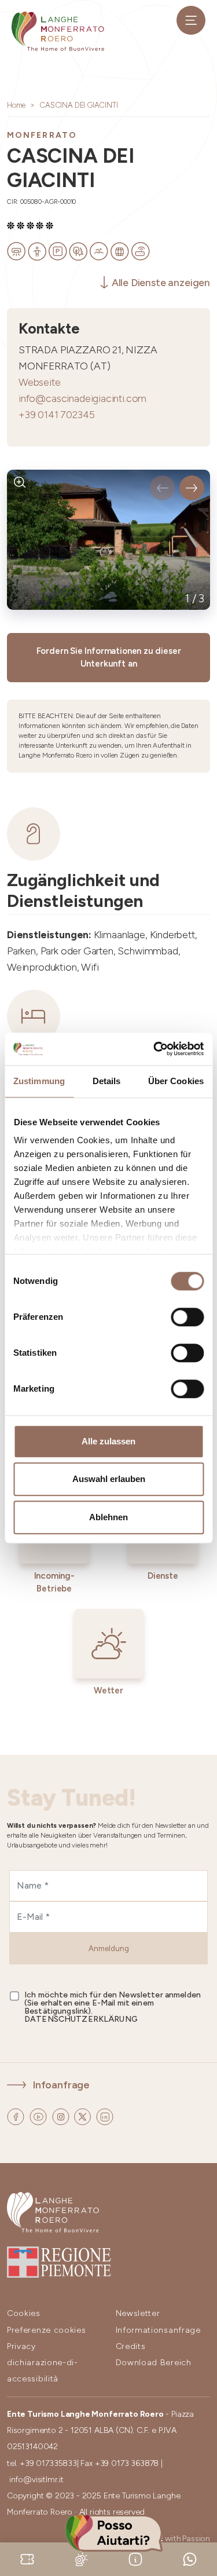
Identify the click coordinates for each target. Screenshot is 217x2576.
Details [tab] (107, 1081)
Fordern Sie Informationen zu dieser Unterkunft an (109, 658)
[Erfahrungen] (27, 2558)
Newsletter (138, 2313)
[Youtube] (39, 2115)
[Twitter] (84, 2115)
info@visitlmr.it (36, 2480)
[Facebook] (17, 2115)
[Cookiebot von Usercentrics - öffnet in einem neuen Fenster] (155, 1049)
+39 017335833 (48, 2463)
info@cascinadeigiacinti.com (82, 398)
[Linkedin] (105, 2115)
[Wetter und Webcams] (82, 2558)
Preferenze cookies (47, 2330)
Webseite (40, 382)
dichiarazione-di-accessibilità (43, 2371)
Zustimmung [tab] (39, 1081)
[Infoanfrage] (135, 2558)
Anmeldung (109, 1949)
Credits (131, 2346)
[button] (162, 488)
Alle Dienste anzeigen (161, 282)
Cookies (24, 2313)
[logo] (58, 31)
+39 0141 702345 (56, 414)
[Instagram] (62, 2115)
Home (16, 105)
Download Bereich (154, 2363)
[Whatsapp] (190, 2558)
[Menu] (191, 20)
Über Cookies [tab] (176, 1081)
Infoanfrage (61, 2085)
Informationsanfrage (158, 2330)
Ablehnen (108, 1517)
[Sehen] (20, 483)
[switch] (187, 1317)
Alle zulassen (108, 1441)
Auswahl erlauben (109, 1479)
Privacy (21, 2346)
